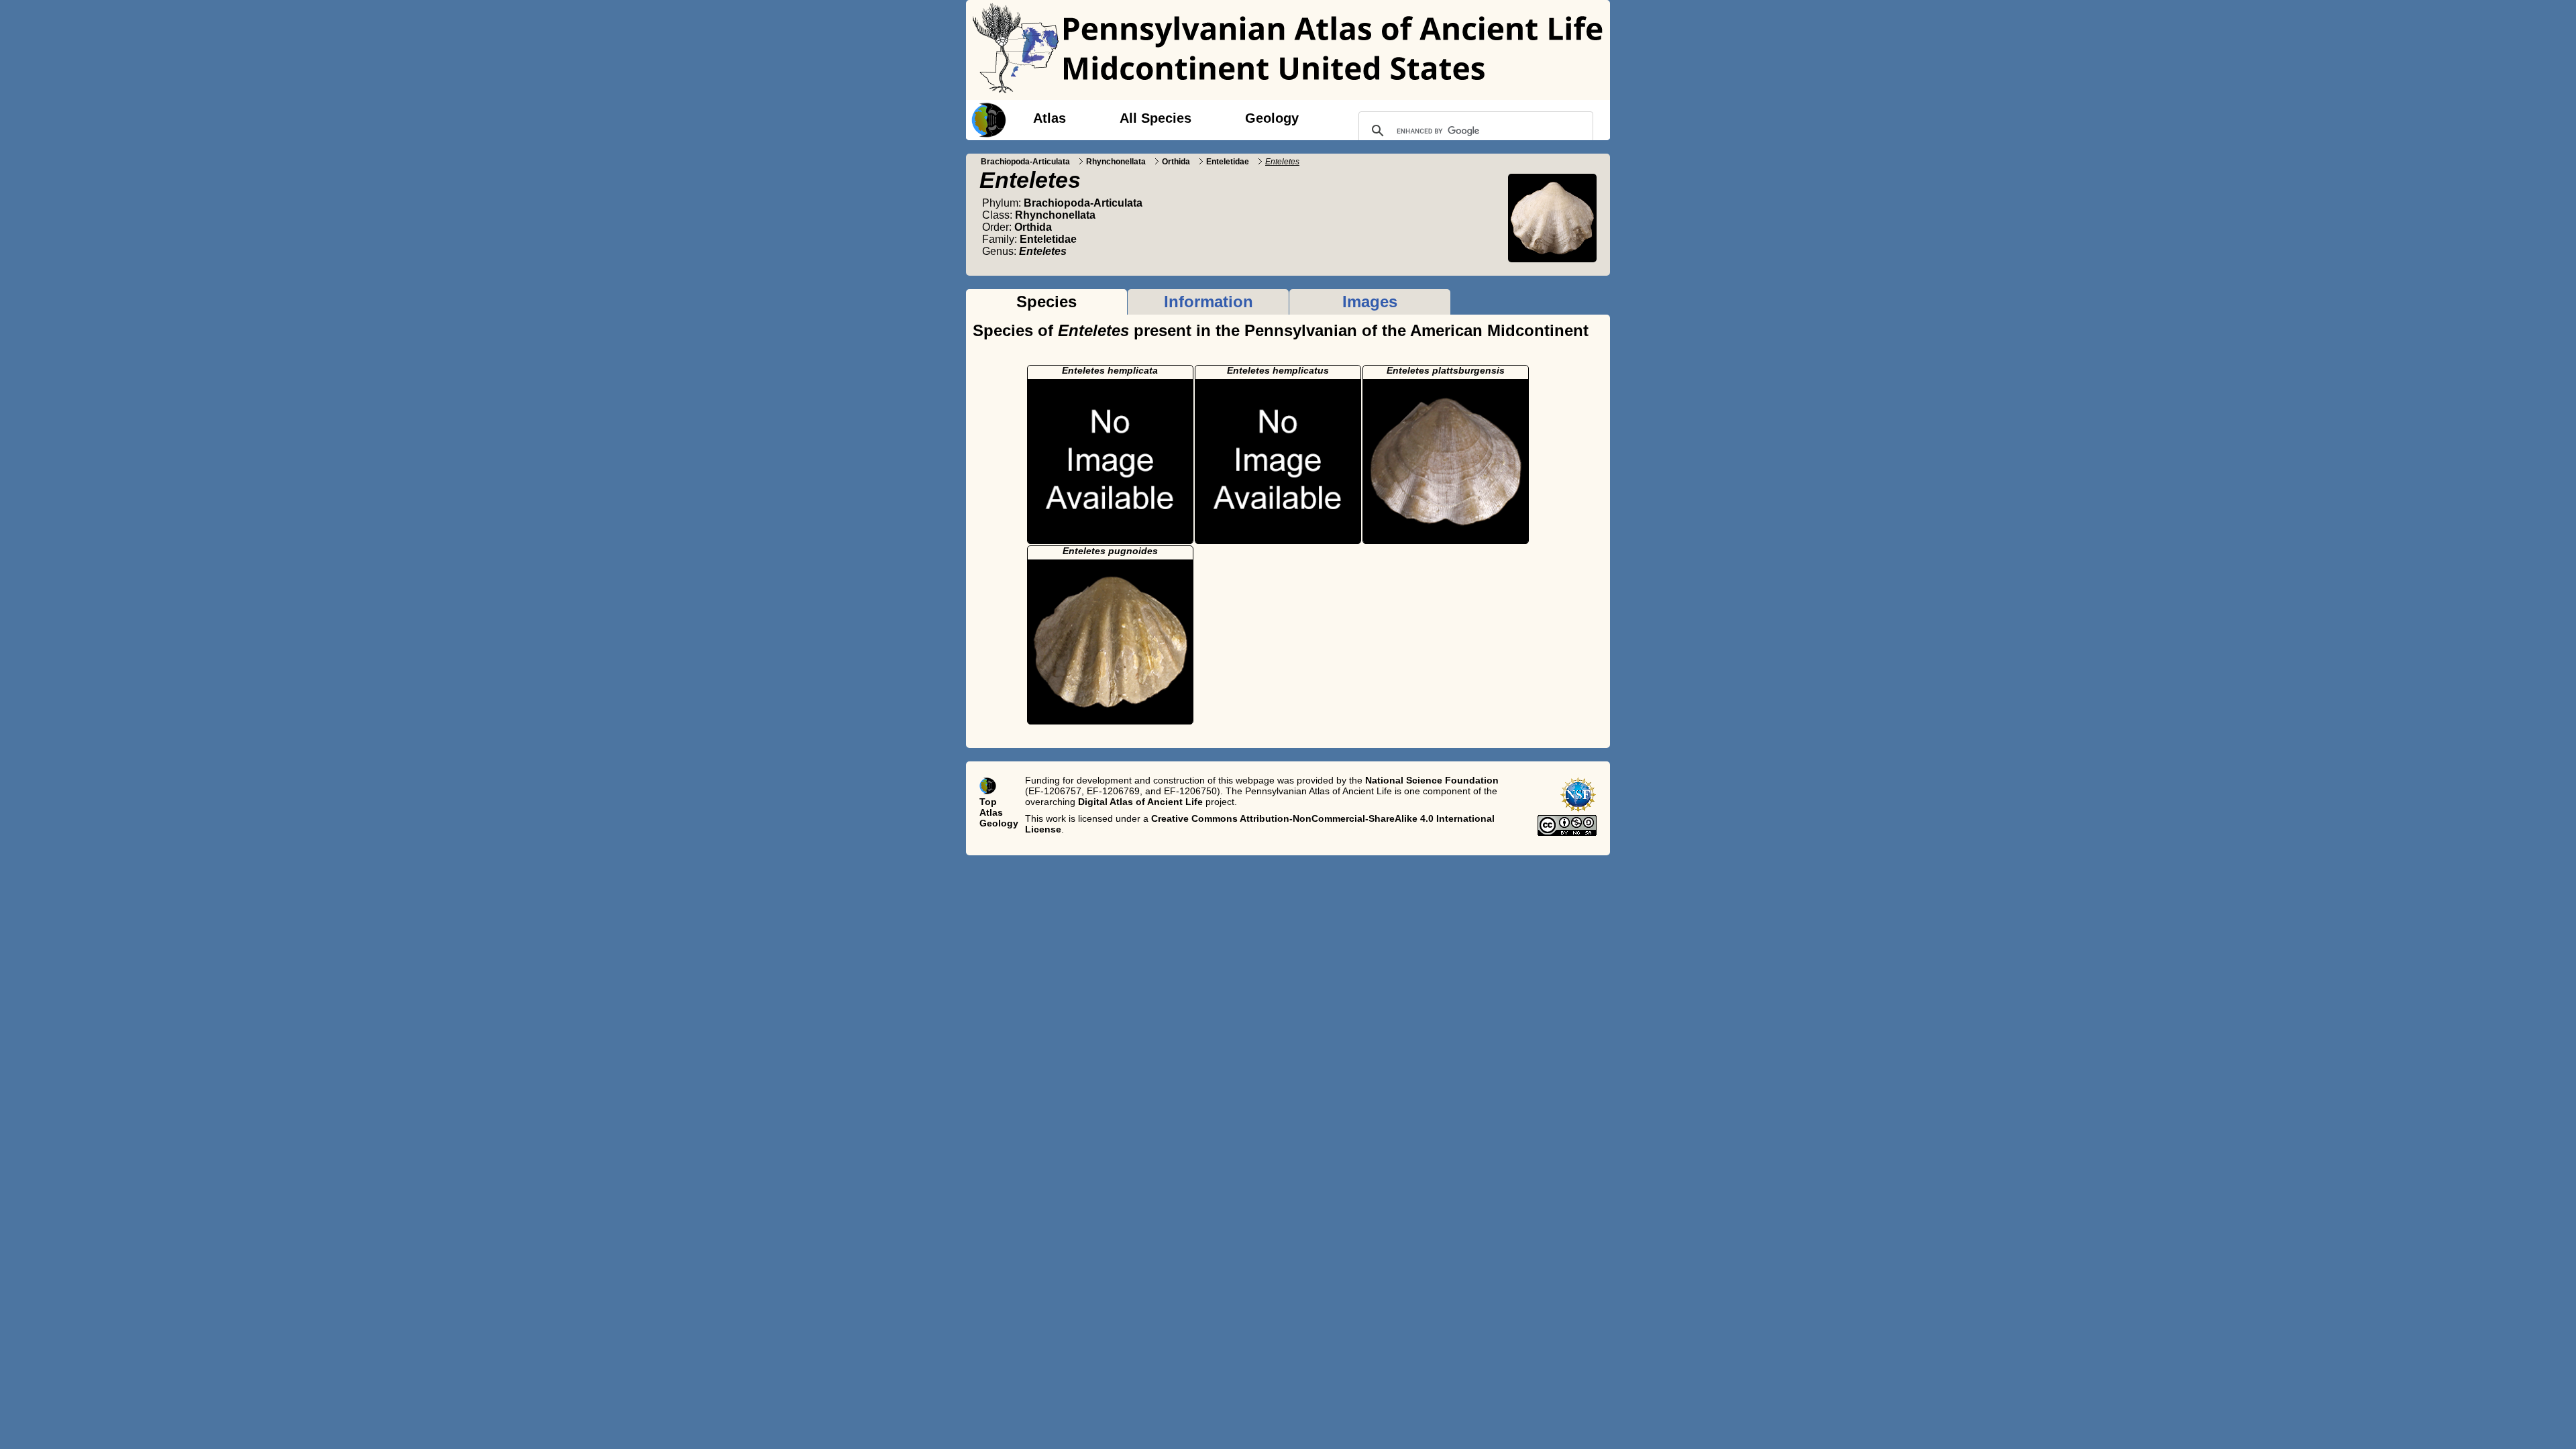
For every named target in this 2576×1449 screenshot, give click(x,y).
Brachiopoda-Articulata (1025, 162)
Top (988, 802)
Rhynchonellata (1116, 162)
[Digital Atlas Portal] (986, 119)
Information (1209, 302)
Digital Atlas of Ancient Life (1140, 802)
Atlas (1050, 118)
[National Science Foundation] (1578, 810)
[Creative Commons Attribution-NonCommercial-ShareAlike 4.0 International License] (1567, 833)
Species (1046, 302)
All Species (1156, 118)
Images (1370, 302)
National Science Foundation (1432, 780)
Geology (1272, 118)
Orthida (1176, 162)
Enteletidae (1228, 162)
